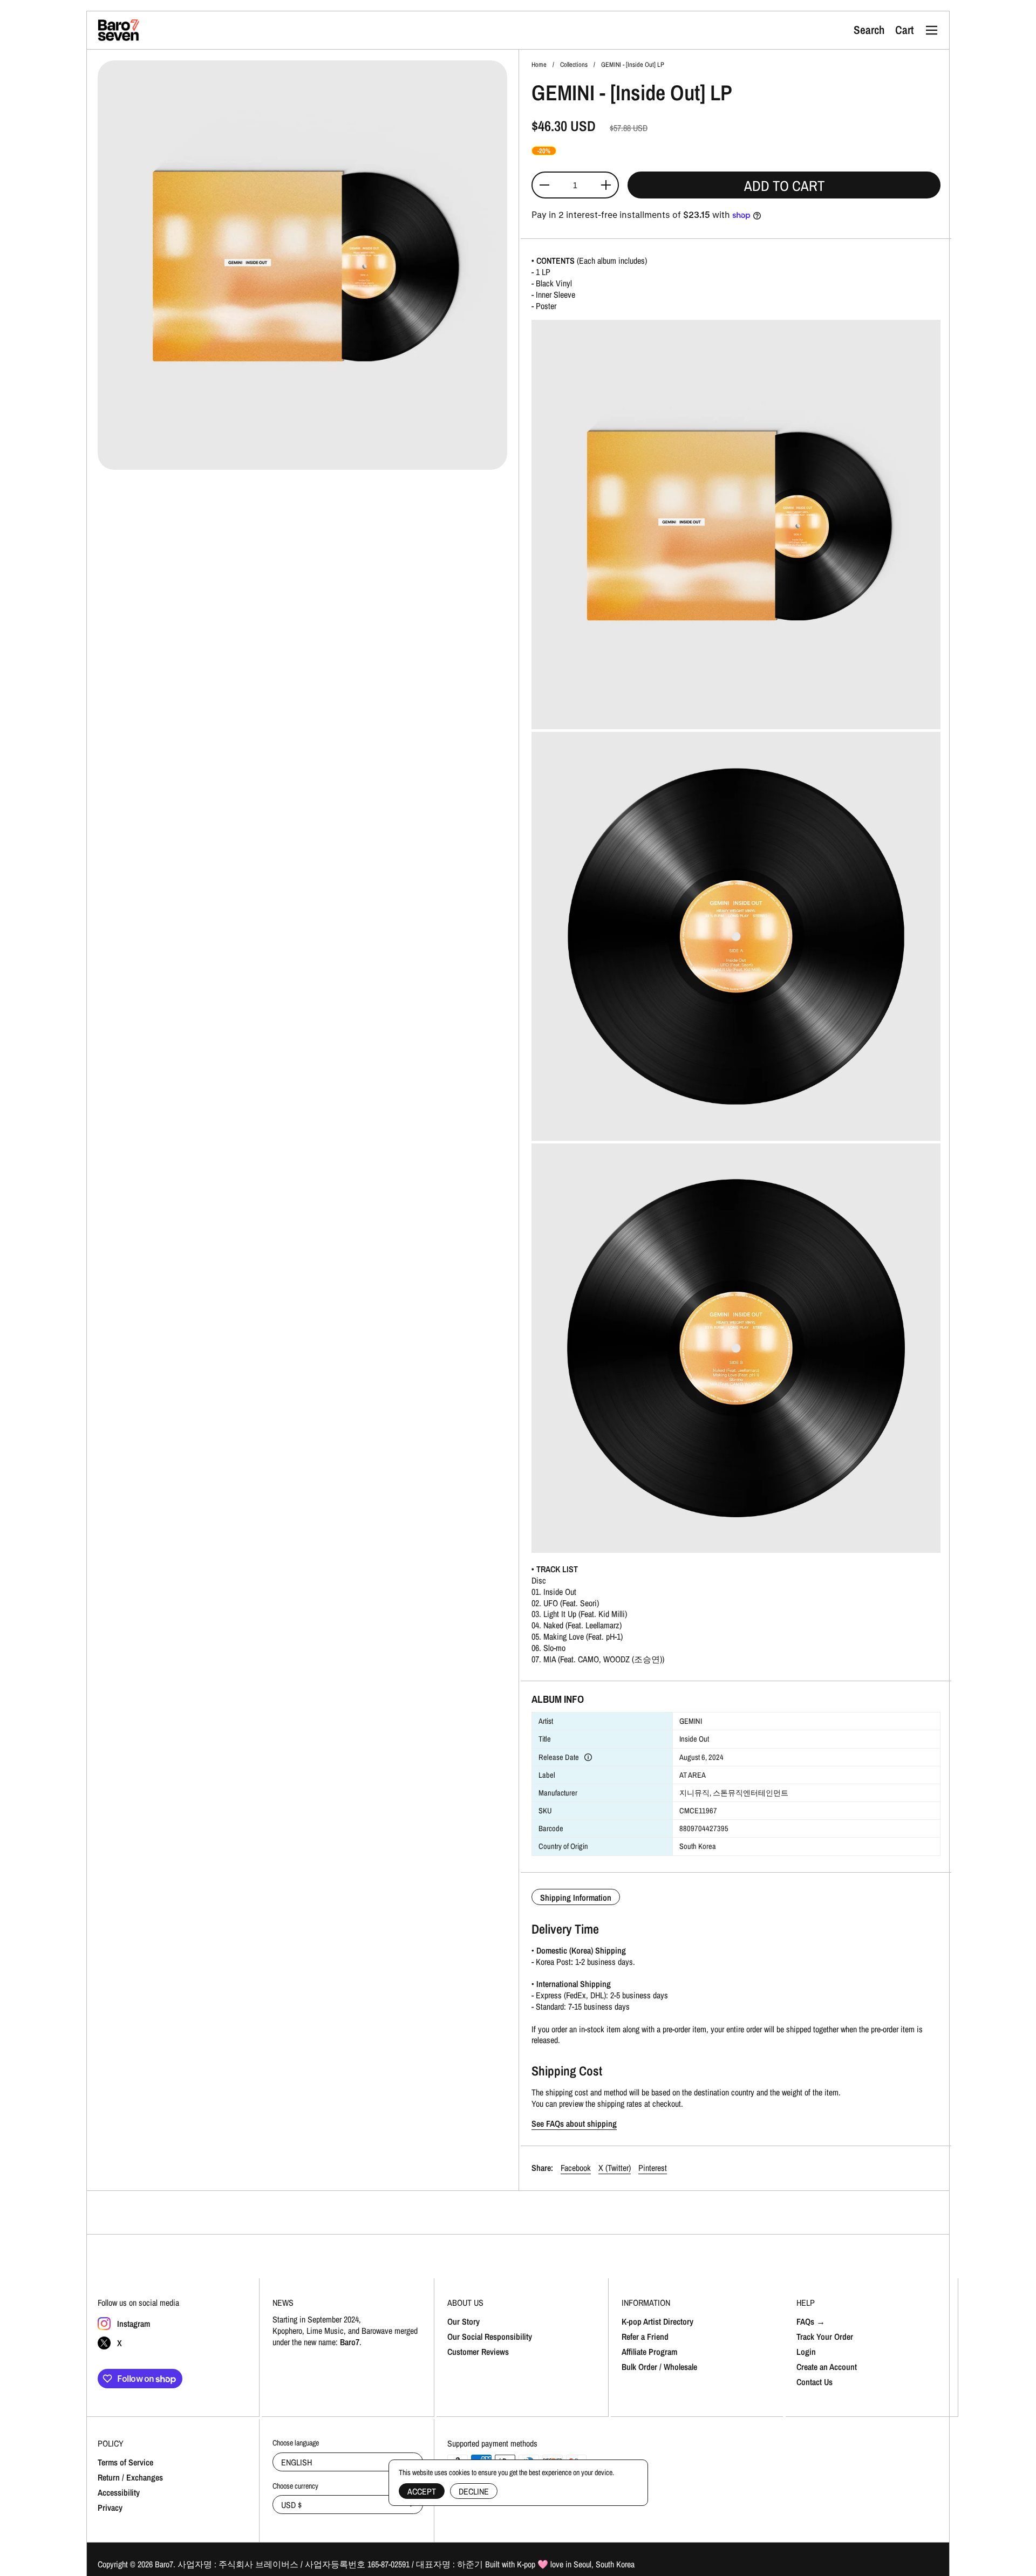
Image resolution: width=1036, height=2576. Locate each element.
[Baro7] (119, 30)
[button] (869, 30)
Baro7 (164, 2564)
